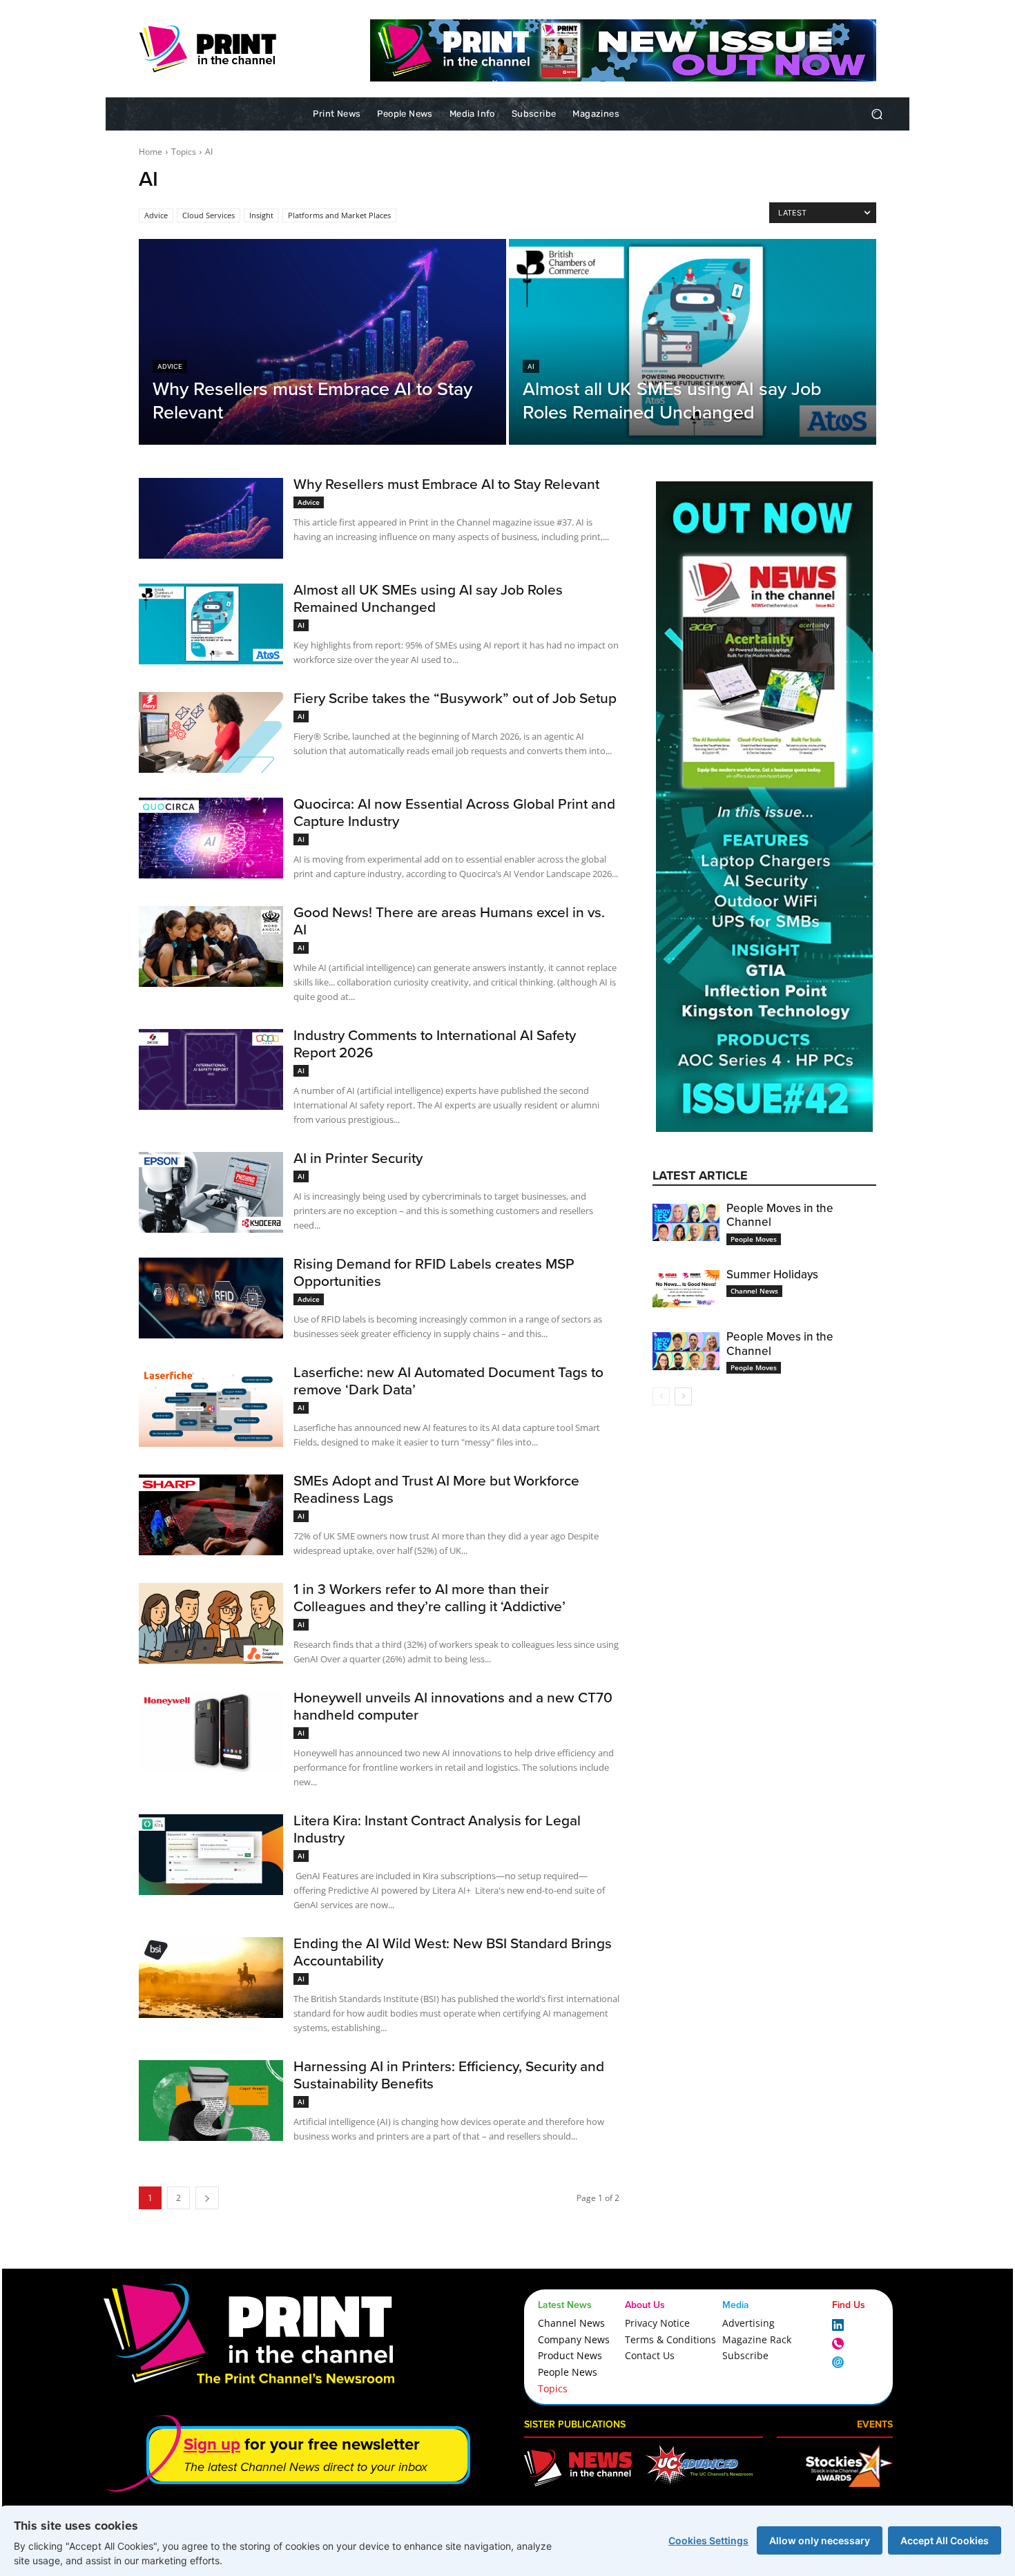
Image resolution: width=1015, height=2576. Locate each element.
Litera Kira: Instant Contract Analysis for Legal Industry (437, 1828)
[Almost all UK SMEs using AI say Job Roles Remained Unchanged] (693, 342)
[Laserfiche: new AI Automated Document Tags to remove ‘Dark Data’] (211, 1406)
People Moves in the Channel (780, 1215)
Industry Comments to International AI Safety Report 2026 (435, 1043)
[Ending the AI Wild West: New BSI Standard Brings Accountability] (211, 1978)
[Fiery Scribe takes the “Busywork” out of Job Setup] (211, 732)
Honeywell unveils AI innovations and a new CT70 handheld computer (453, 1705)
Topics (184, 152)
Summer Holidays (772, 1274)
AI (531, 366)
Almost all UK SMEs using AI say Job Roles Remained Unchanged (428, 598)
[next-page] (683, 1396)
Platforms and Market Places (339, 215)
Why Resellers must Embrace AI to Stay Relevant (446, 483)
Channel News (754, 1291)
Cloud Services (209, 215)
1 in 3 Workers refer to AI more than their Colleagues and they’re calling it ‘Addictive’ (429, 1597)
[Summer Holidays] (686, 1289)
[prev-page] (661, 1396)
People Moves (754, 1239)
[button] (877, 114)
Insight (261, 215)
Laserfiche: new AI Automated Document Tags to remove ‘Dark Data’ (448, 1380)
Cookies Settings (708, 2540)
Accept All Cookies (945, 2540)
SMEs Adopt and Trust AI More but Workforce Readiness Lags (436, 1489)
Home (151, 152)
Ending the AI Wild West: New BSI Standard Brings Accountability (453, 1951)
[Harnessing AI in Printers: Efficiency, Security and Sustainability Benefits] (211, 2101)
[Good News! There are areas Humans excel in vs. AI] (211, 946)
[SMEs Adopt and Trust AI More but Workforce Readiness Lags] (211, 1515)
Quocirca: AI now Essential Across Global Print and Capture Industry (454, 812)
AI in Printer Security (358, 1157)
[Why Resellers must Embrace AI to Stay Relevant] (322, 342)
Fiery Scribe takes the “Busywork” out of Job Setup (455, 698)
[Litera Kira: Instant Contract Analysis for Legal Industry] (211, 1855)
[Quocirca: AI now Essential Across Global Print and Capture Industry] (211, 838)
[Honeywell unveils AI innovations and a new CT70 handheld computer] (211, 1732)
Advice (156, 215)
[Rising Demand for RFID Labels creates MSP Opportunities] (211, 1298)
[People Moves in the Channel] (686, 1222)
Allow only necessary (820, 2540)
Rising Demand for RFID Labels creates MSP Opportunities (434, 1272)
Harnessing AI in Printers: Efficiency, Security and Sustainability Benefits (449, 2074)
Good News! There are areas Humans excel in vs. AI (449, 920)
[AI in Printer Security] (211, 1192)
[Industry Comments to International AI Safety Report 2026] (211, 1069)
